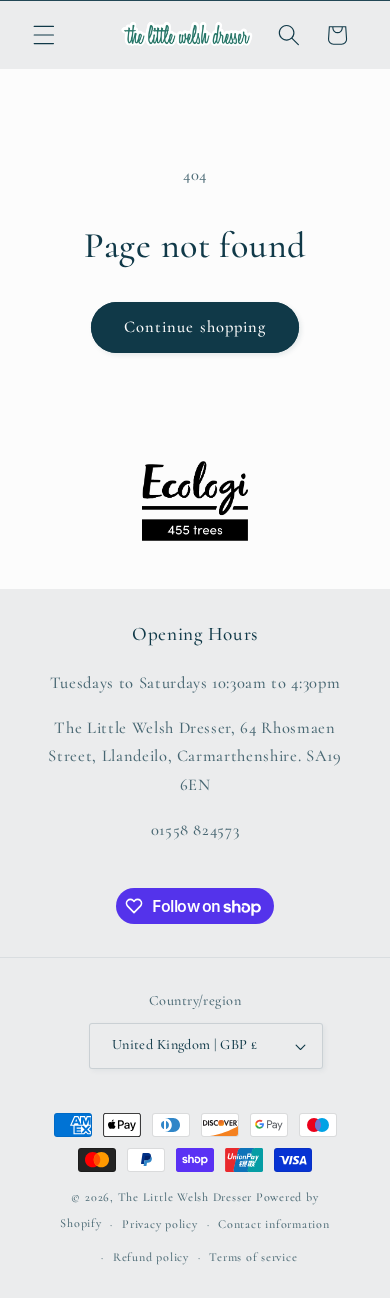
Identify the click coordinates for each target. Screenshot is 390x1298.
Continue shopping (195, 327)
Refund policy (151, 1257)
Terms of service (253, 1257)
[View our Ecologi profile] (195, 501)
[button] (44, 35)
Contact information (274, 1224)
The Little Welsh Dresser (185, 1197)
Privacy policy (160, 1224)
